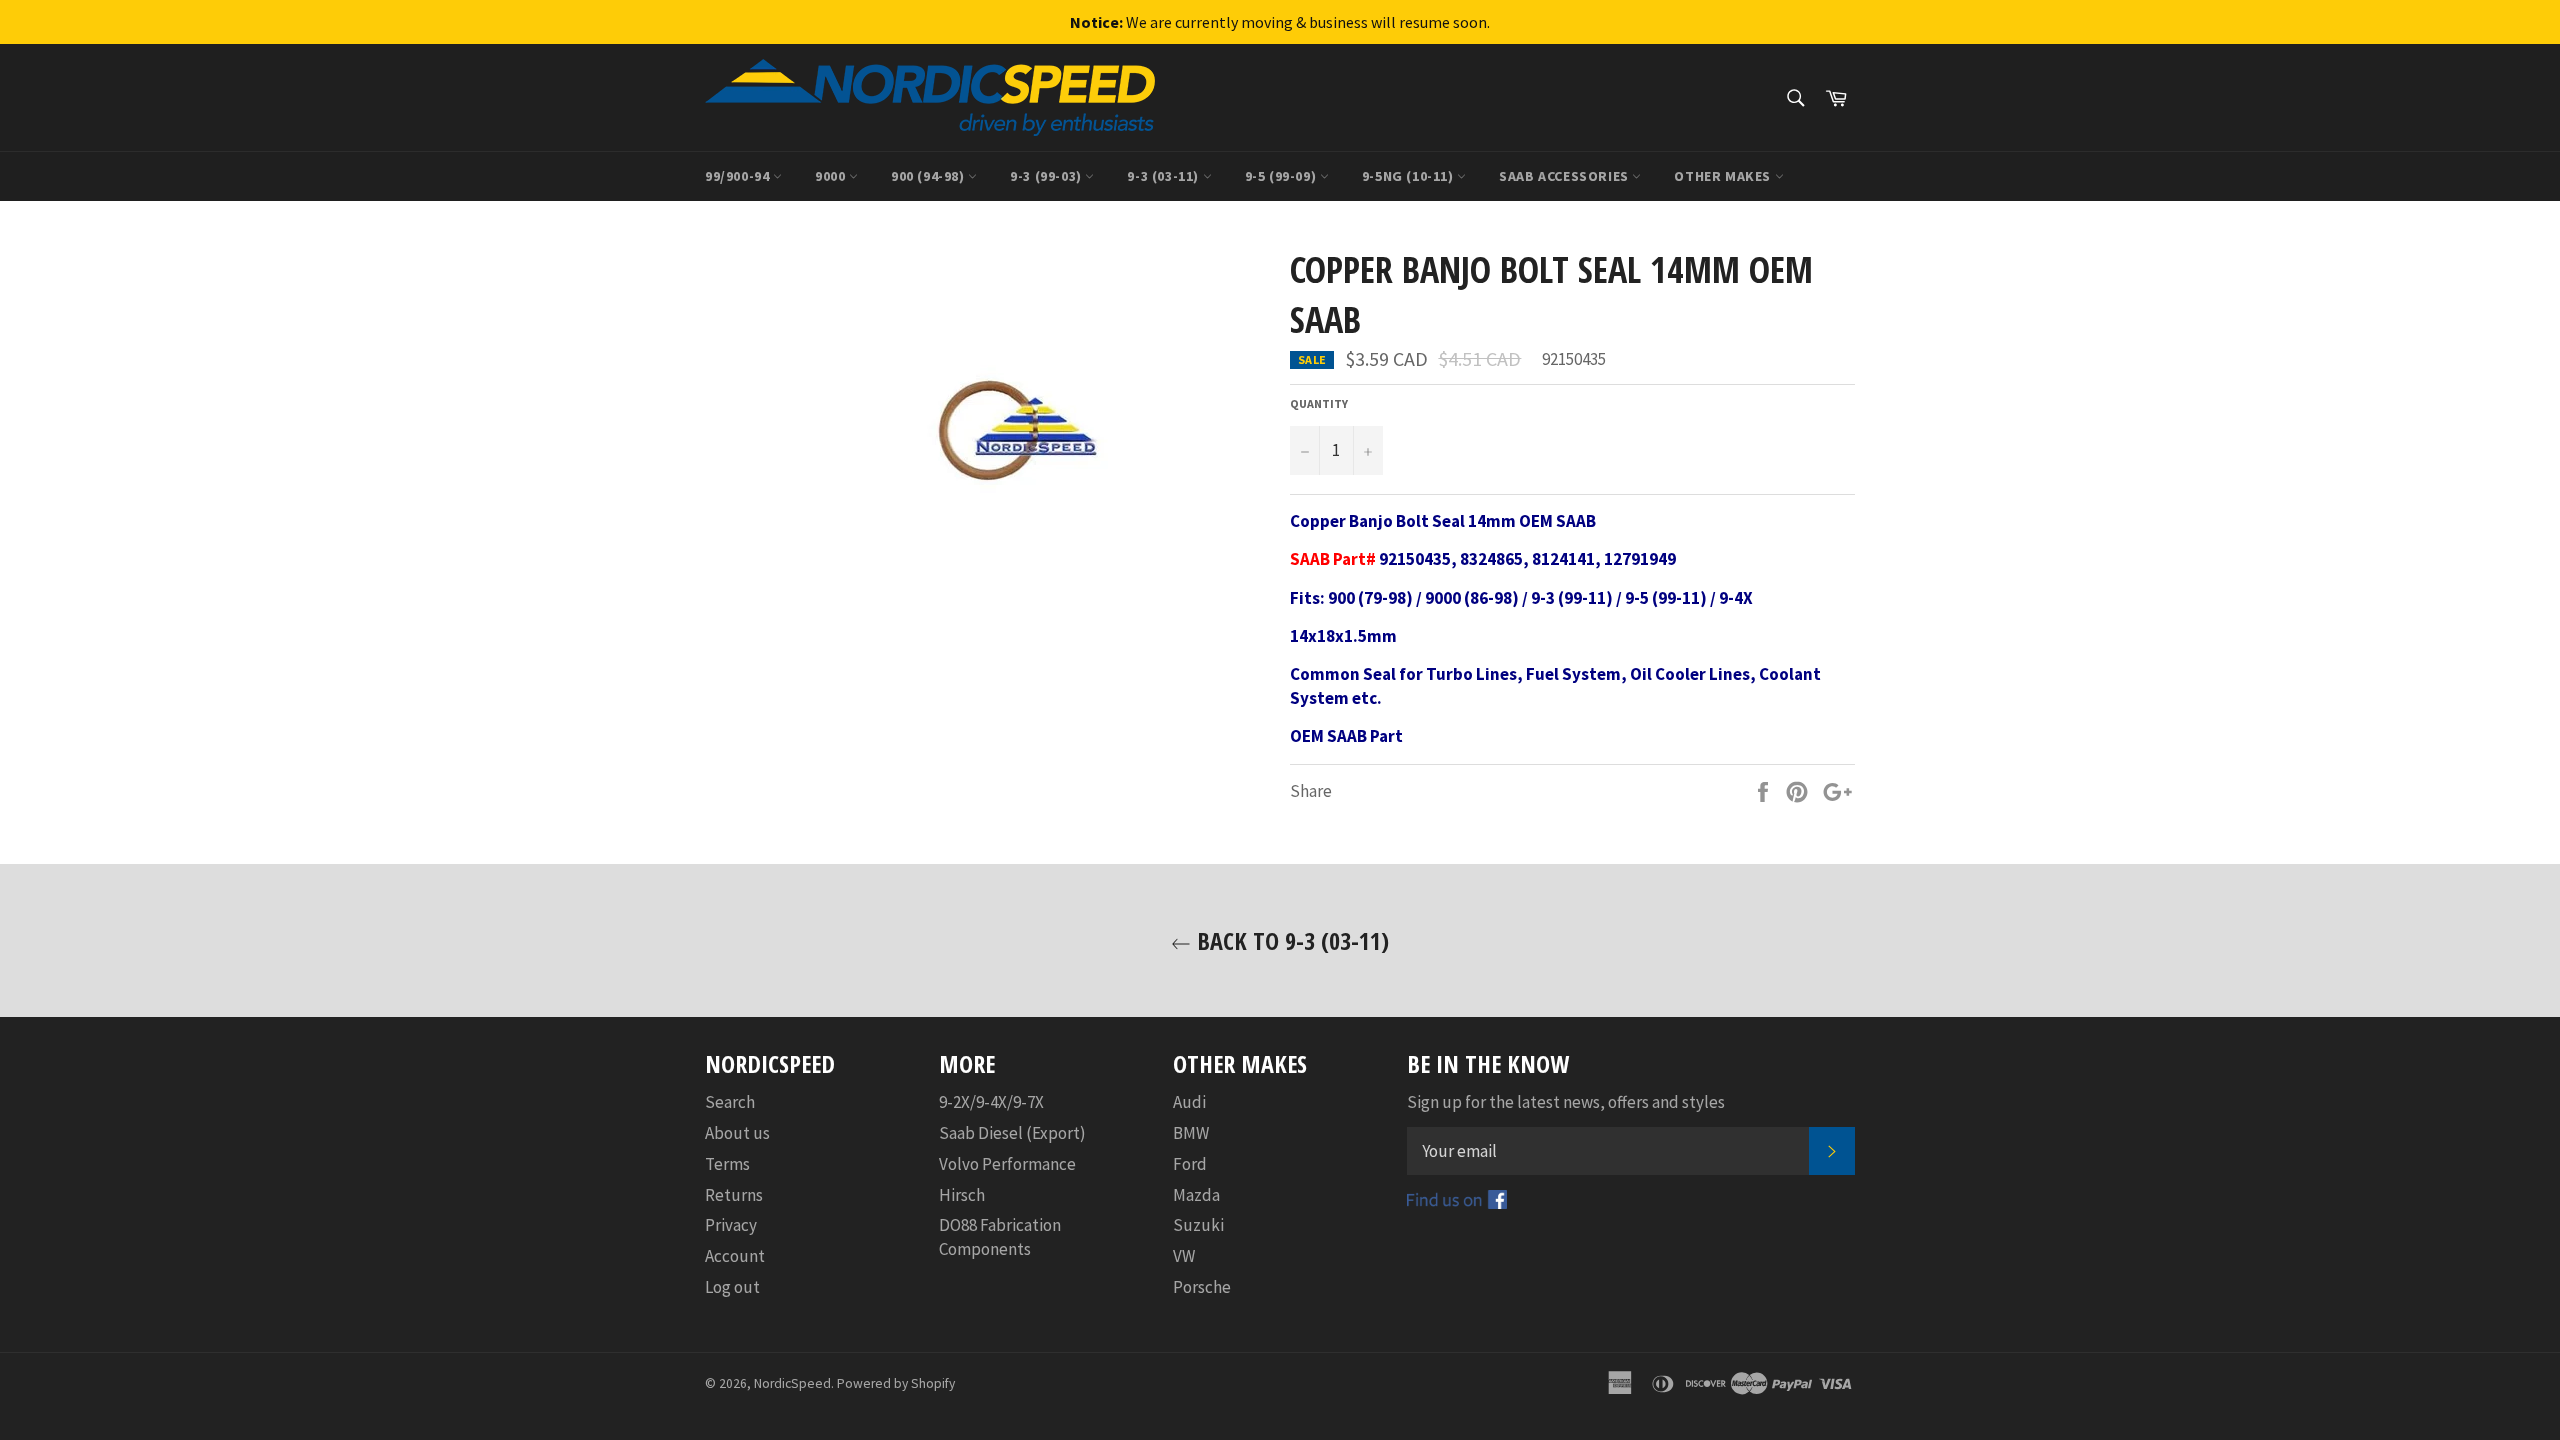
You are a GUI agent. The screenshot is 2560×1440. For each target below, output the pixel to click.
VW (1184, 1256)
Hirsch (962, 1195)
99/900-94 (739, 176)
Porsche (1202, 1287)
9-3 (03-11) (1164, 176)
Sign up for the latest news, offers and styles (1566, 1102)
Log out (732, 1287)
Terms (727, 1164)
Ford (1190, 1164)
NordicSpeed (792, 1383)
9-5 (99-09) (1282, 176)
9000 (832, 176)
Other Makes (1724, 176)
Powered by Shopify (896, 1383)
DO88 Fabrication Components (1000, 1236)
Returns (734, 1195)
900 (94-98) (929, 176)
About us (737, 1133)
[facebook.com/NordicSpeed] (1457, 1203)
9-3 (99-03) (1047, 176)
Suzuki (1198, 1225)
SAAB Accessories (1565, 176)
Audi (1189, 1102)
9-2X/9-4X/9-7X (991, 1102)
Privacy (731, 1225)
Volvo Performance (1007, 1164)
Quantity (1319, 403)
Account (735, 1256)
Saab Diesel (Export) (1012, 1133)
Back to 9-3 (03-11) (1290, 940)
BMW (1191, 1133)
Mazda (1196, 1195)
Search (730, 1102)
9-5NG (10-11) (1409, 176)
